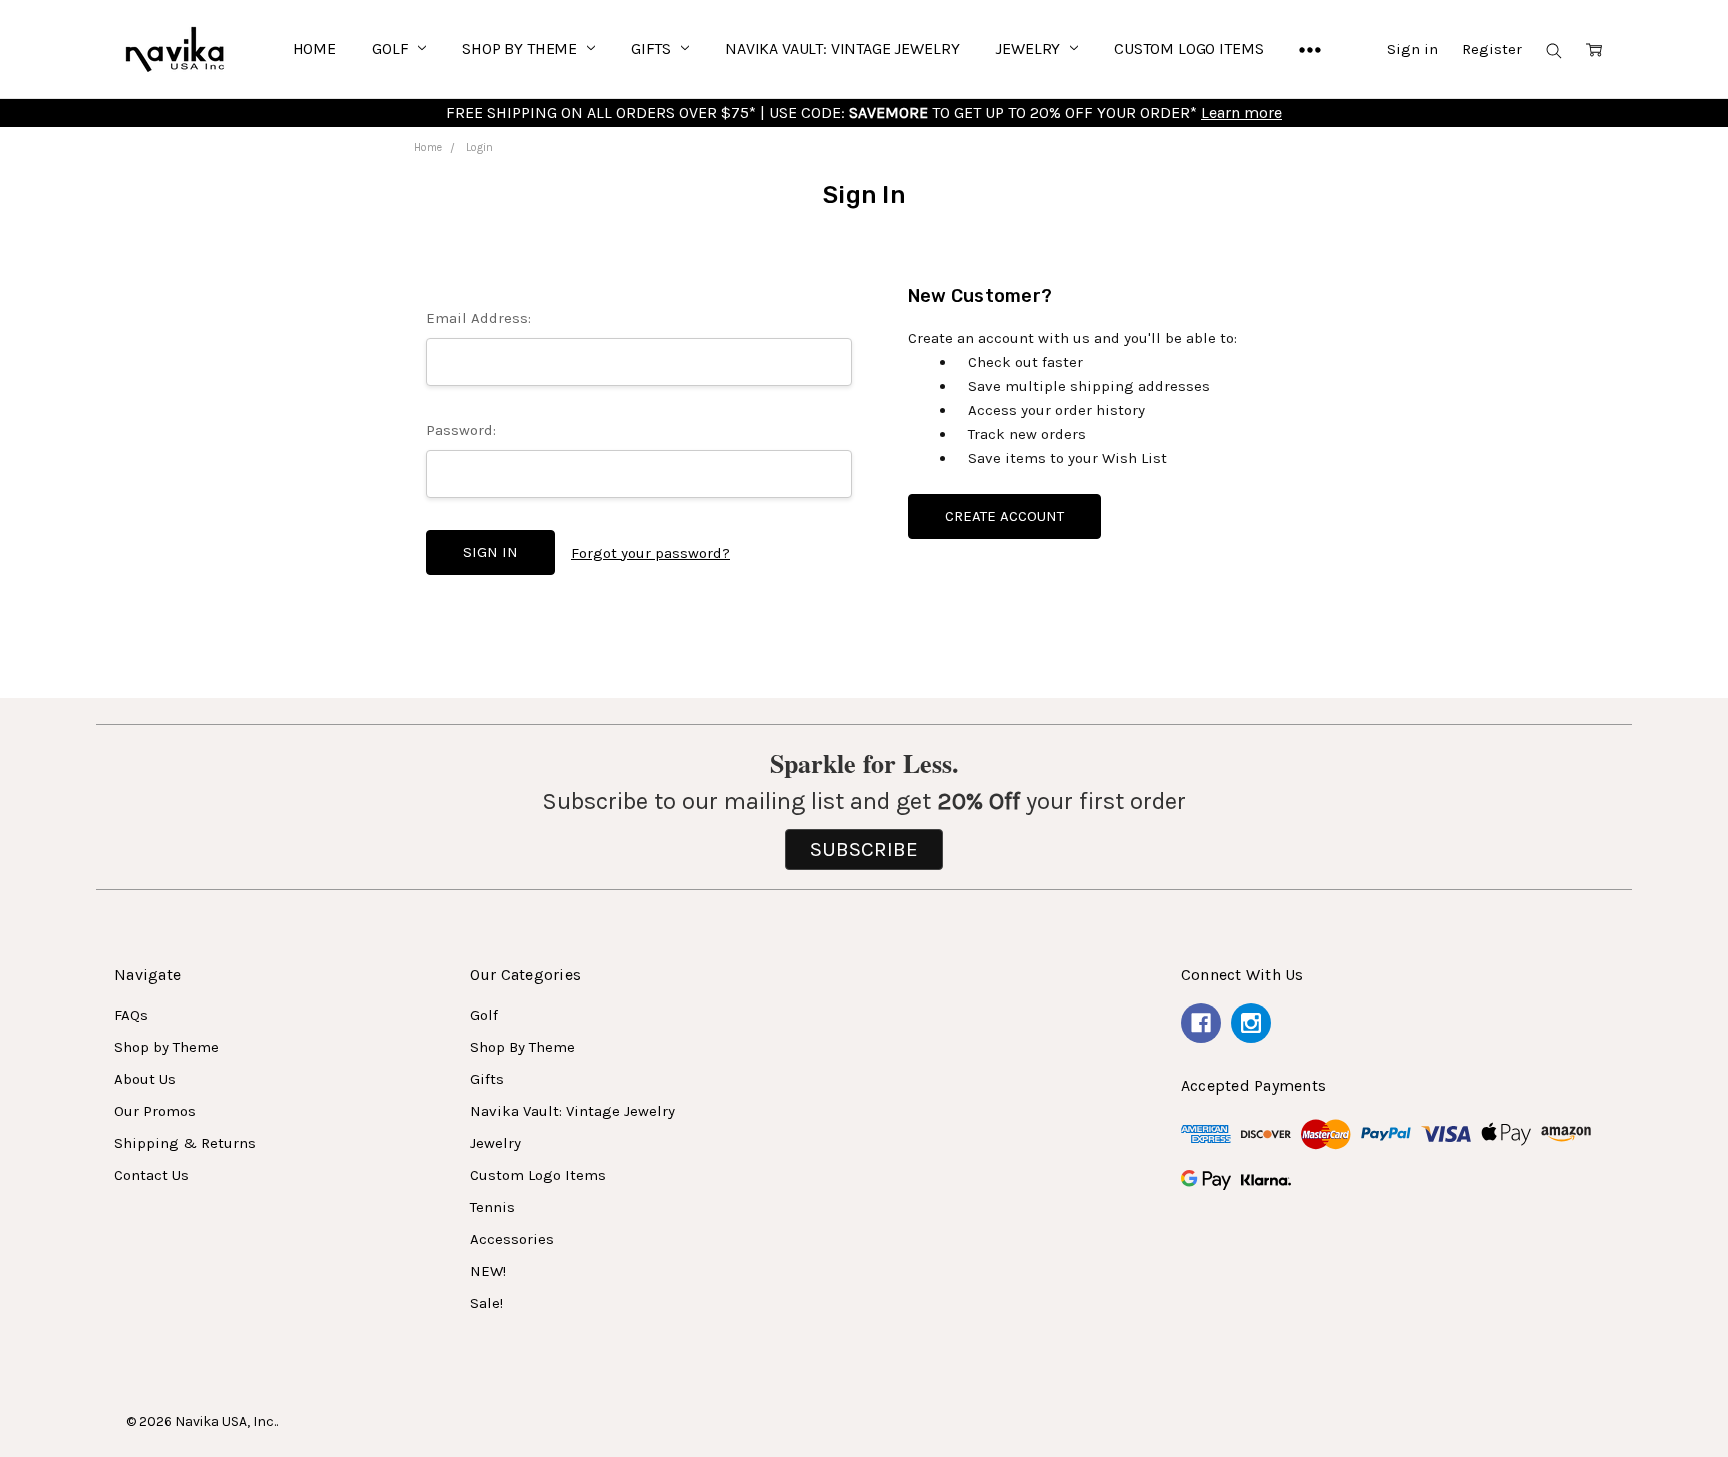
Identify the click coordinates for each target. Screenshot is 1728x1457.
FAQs (131, 1015)
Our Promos (155, 1111)
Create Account (1004, 516)
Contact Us (151, 1175)
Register (1492, 49)
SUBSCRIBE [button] (864, 849)
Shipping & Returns (185, 1143)
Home (314, 48)
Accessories (512, 1239)
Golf (392, 48)
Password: (461, 430)
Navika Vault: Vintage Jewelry (842, 48)
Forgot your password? (650, 553)
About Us (145, 1079)
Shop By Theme (521, 48)
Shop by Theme (166, 1047)
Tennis (492, 1207)
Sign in (1412, 49)
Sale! (486, 1303)
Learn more (1241, 112)
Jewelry (1029, 48)
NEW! (488, 1271)
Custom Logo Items (1188, 48)
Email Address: (478, 318)
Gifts (653, 48)
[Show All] (1310, 49)
